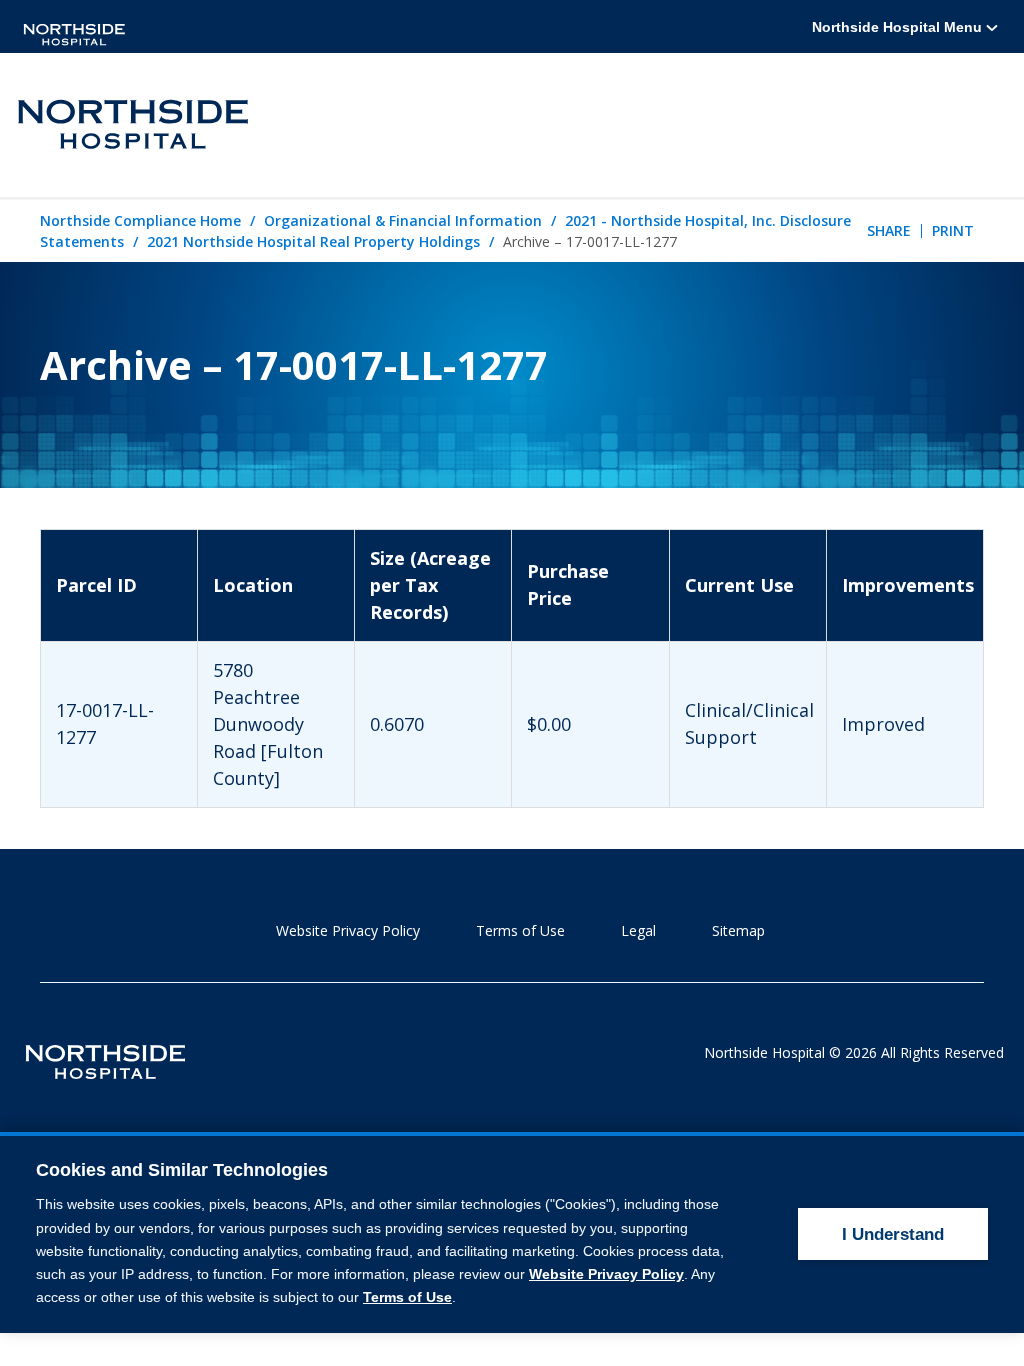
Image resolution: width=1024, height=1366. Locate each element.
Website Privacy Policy (348, 930)
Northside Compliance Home (140, 220)
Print (953, 230)
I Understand (893, 1234)
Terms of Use (520, 930)
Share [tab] (889, 230)
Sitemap (738, 930)
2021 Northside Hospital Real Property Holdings (313, 241)
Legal (638, 930)
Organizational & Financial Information (403, 220)
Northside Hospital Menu (899, 27)
